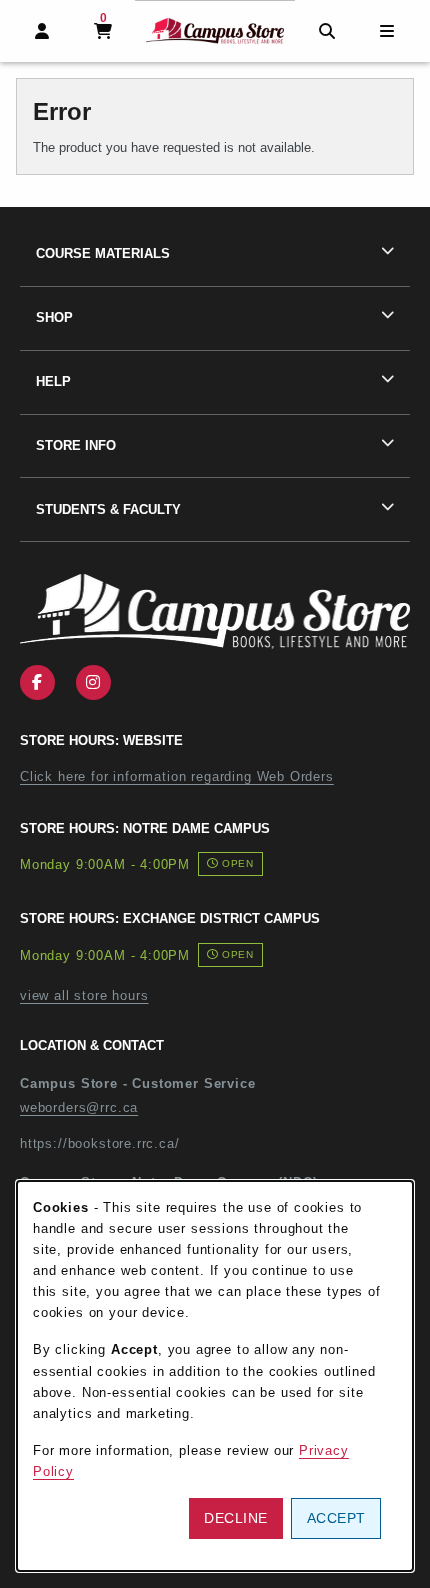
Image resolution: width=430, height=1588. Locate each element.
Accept (336, 1518)
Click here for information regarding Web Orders (177, 776)
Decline (236, 1518)
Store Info (76, 445)
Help (53, 381)
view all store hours (84, 995)
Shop (54, 317)
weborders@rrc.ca (79, 1107)
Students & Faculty (108, 509)
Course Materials (103, 253)
